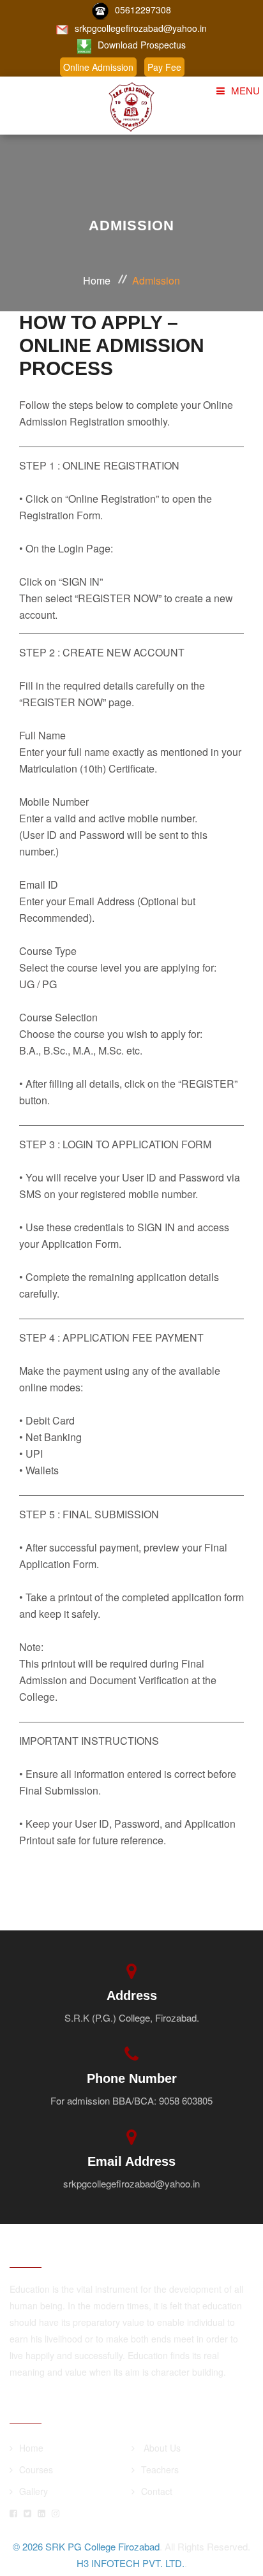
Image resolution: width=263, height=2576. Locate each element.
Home (97, 280)
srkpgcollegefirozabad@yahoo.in (141, 28)
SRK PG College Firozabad (102, 2546)
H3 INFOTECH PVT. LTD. (131, 2563)
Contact (157, 2491)
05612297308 (143, 10)
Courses (36, 2469)
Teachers (160, 2469)
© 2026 (29, 2546)
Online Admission (98, 67)
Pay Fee (164, 67)
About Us (161, 2448)
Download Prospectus (142, 45)
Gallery (34, 2491)
